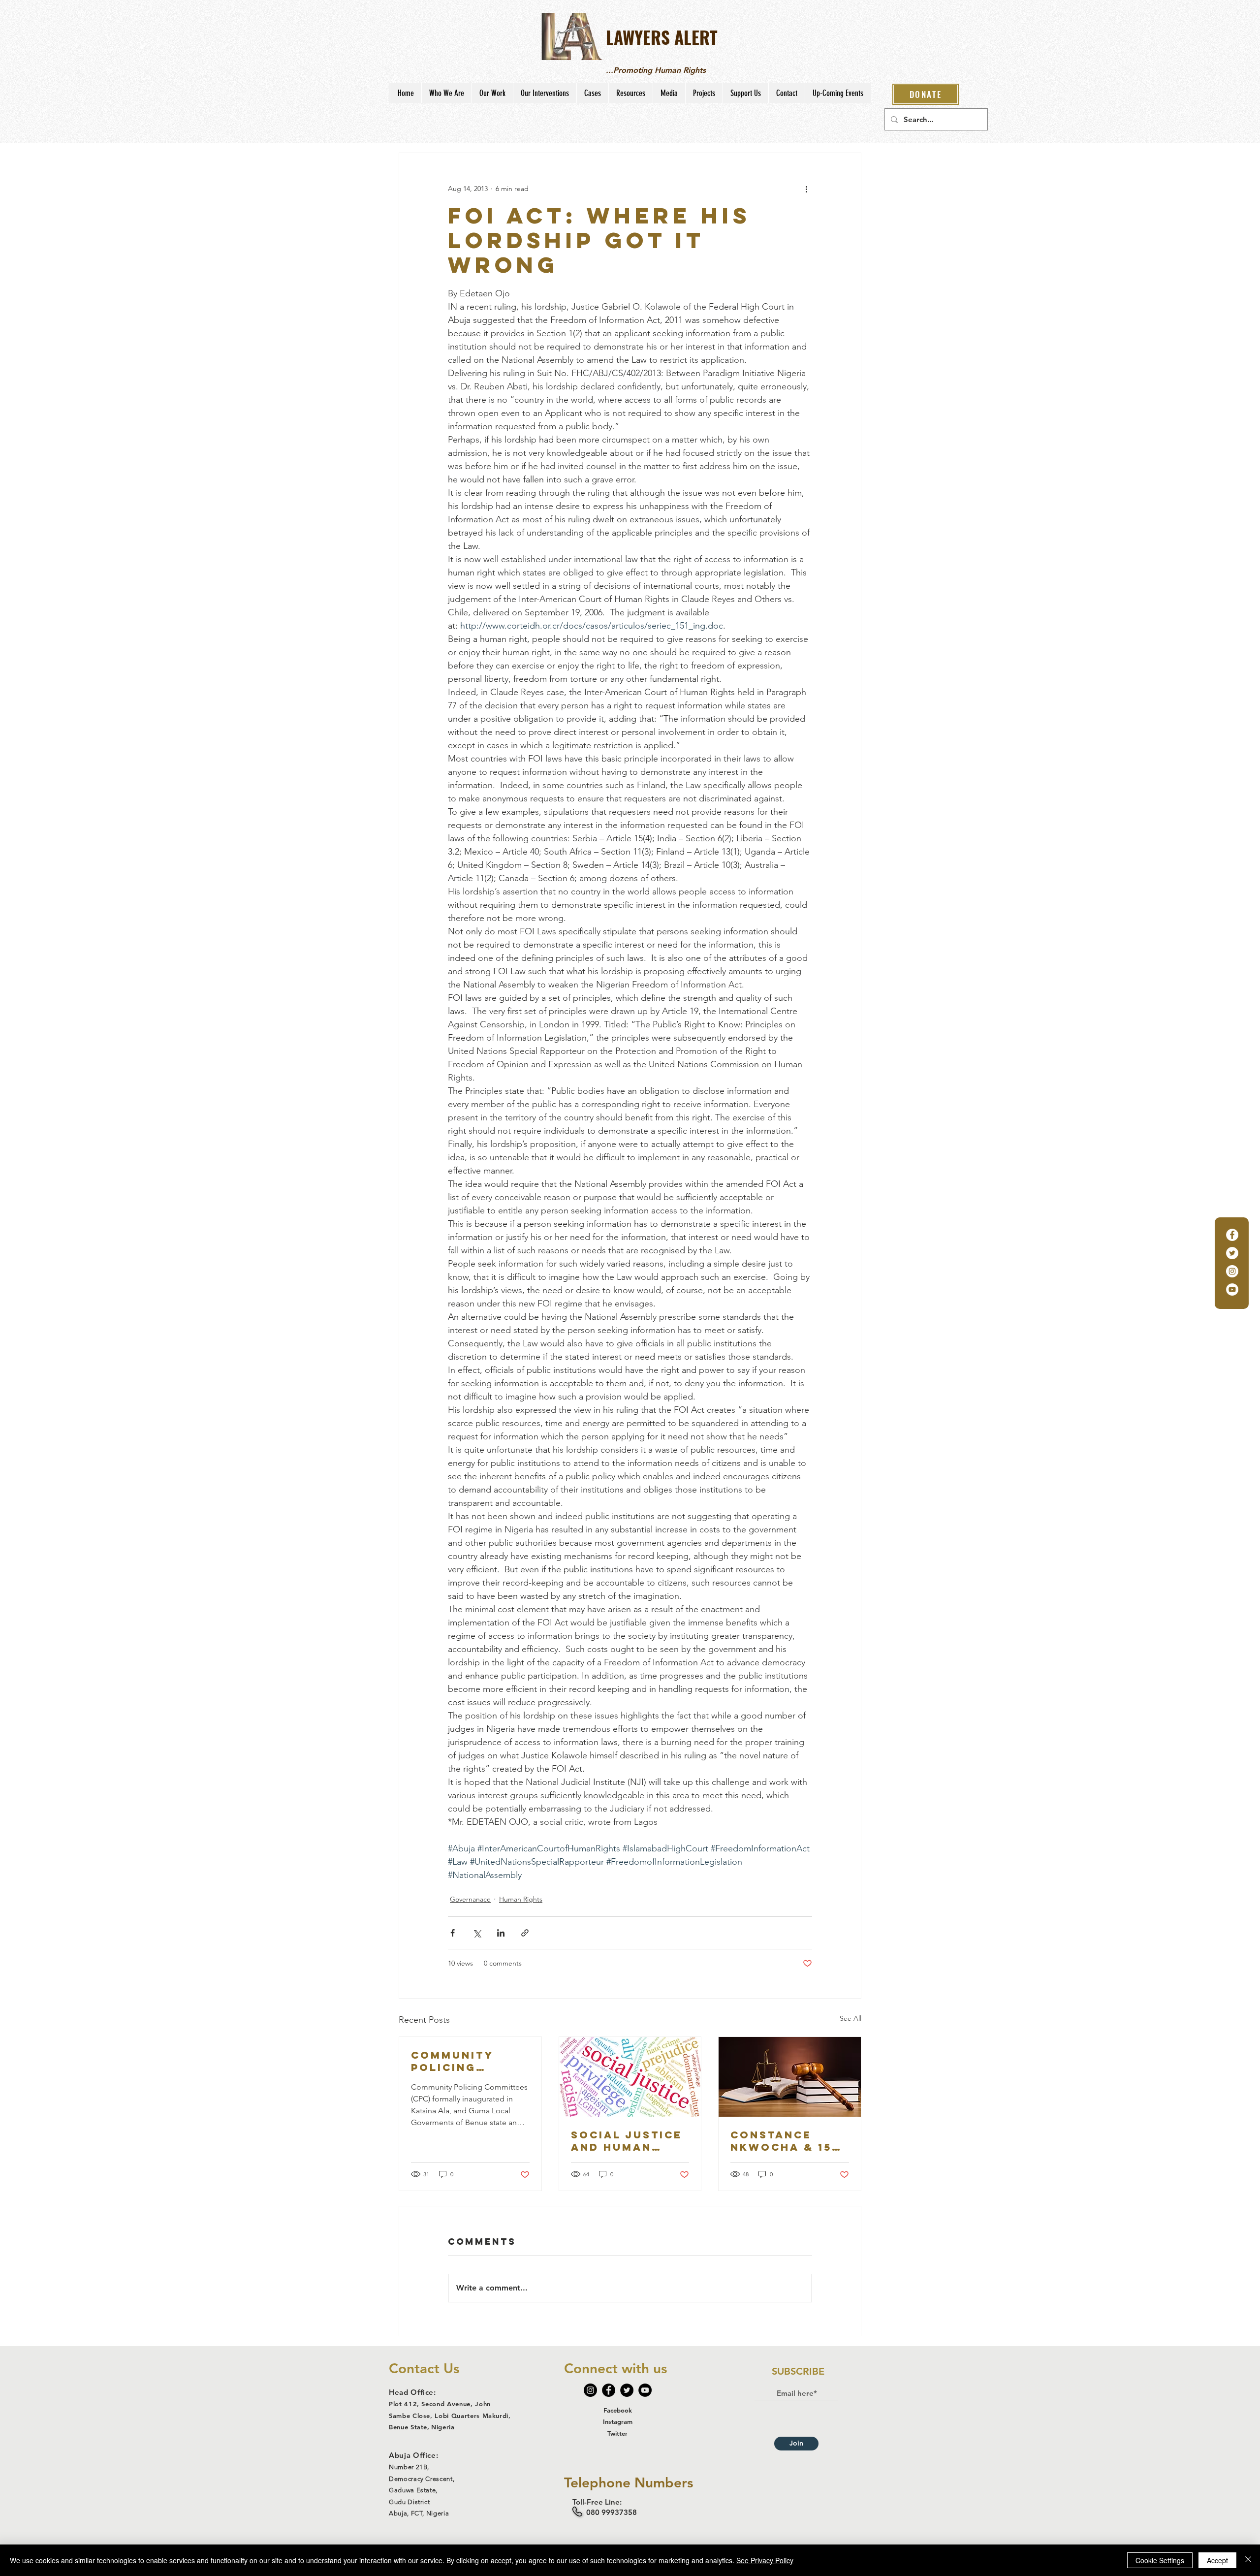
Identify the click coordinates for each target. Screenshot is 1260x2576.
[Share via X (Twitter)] (477, 1933)
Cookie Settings (1160, 2560)
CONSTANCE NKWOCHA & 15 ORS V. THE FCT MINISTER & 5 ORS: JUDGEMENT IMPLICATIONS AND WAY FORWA (787, 2141)
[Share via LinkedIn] (501, 1933)
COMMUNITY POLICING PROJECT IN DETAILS (452, 2061)
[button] (446, 93)
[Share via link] (525, 1933)
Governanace (470, 1899)
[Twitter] (1232, 1253)
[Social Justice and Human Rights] (630, 2077)
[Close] (1248, 2560)
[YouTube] (1232, 1289)
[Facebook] (1232, 1235)
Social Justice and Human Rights (627, 2141)
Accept (1217, 2560)
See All (850, 2018)
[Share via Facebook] (453, 1933)
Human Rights (521, 1899)
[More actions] (806, 189)
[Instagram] (1232, 1271)
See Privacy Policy (765, 2560)
